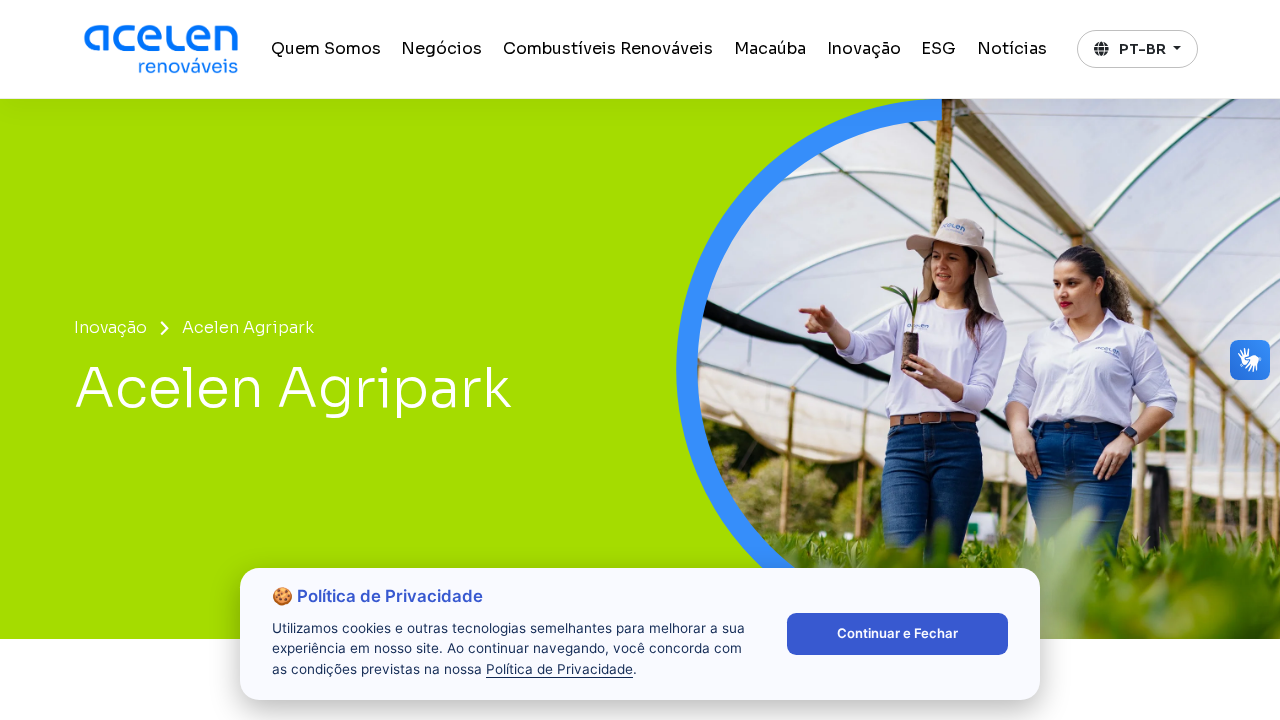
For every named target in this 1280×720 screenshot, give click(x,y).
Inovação (864, 48)
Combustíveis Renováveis (608, 48)
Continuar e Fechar (897, 633)
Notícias (1012, 48)
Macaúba (770, 48)
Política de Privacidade (559, 669)
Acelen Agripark (248, 327)
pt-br (1142, 49)
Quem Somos (326, 48)
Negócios (441, 48)
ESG (938, 48)
